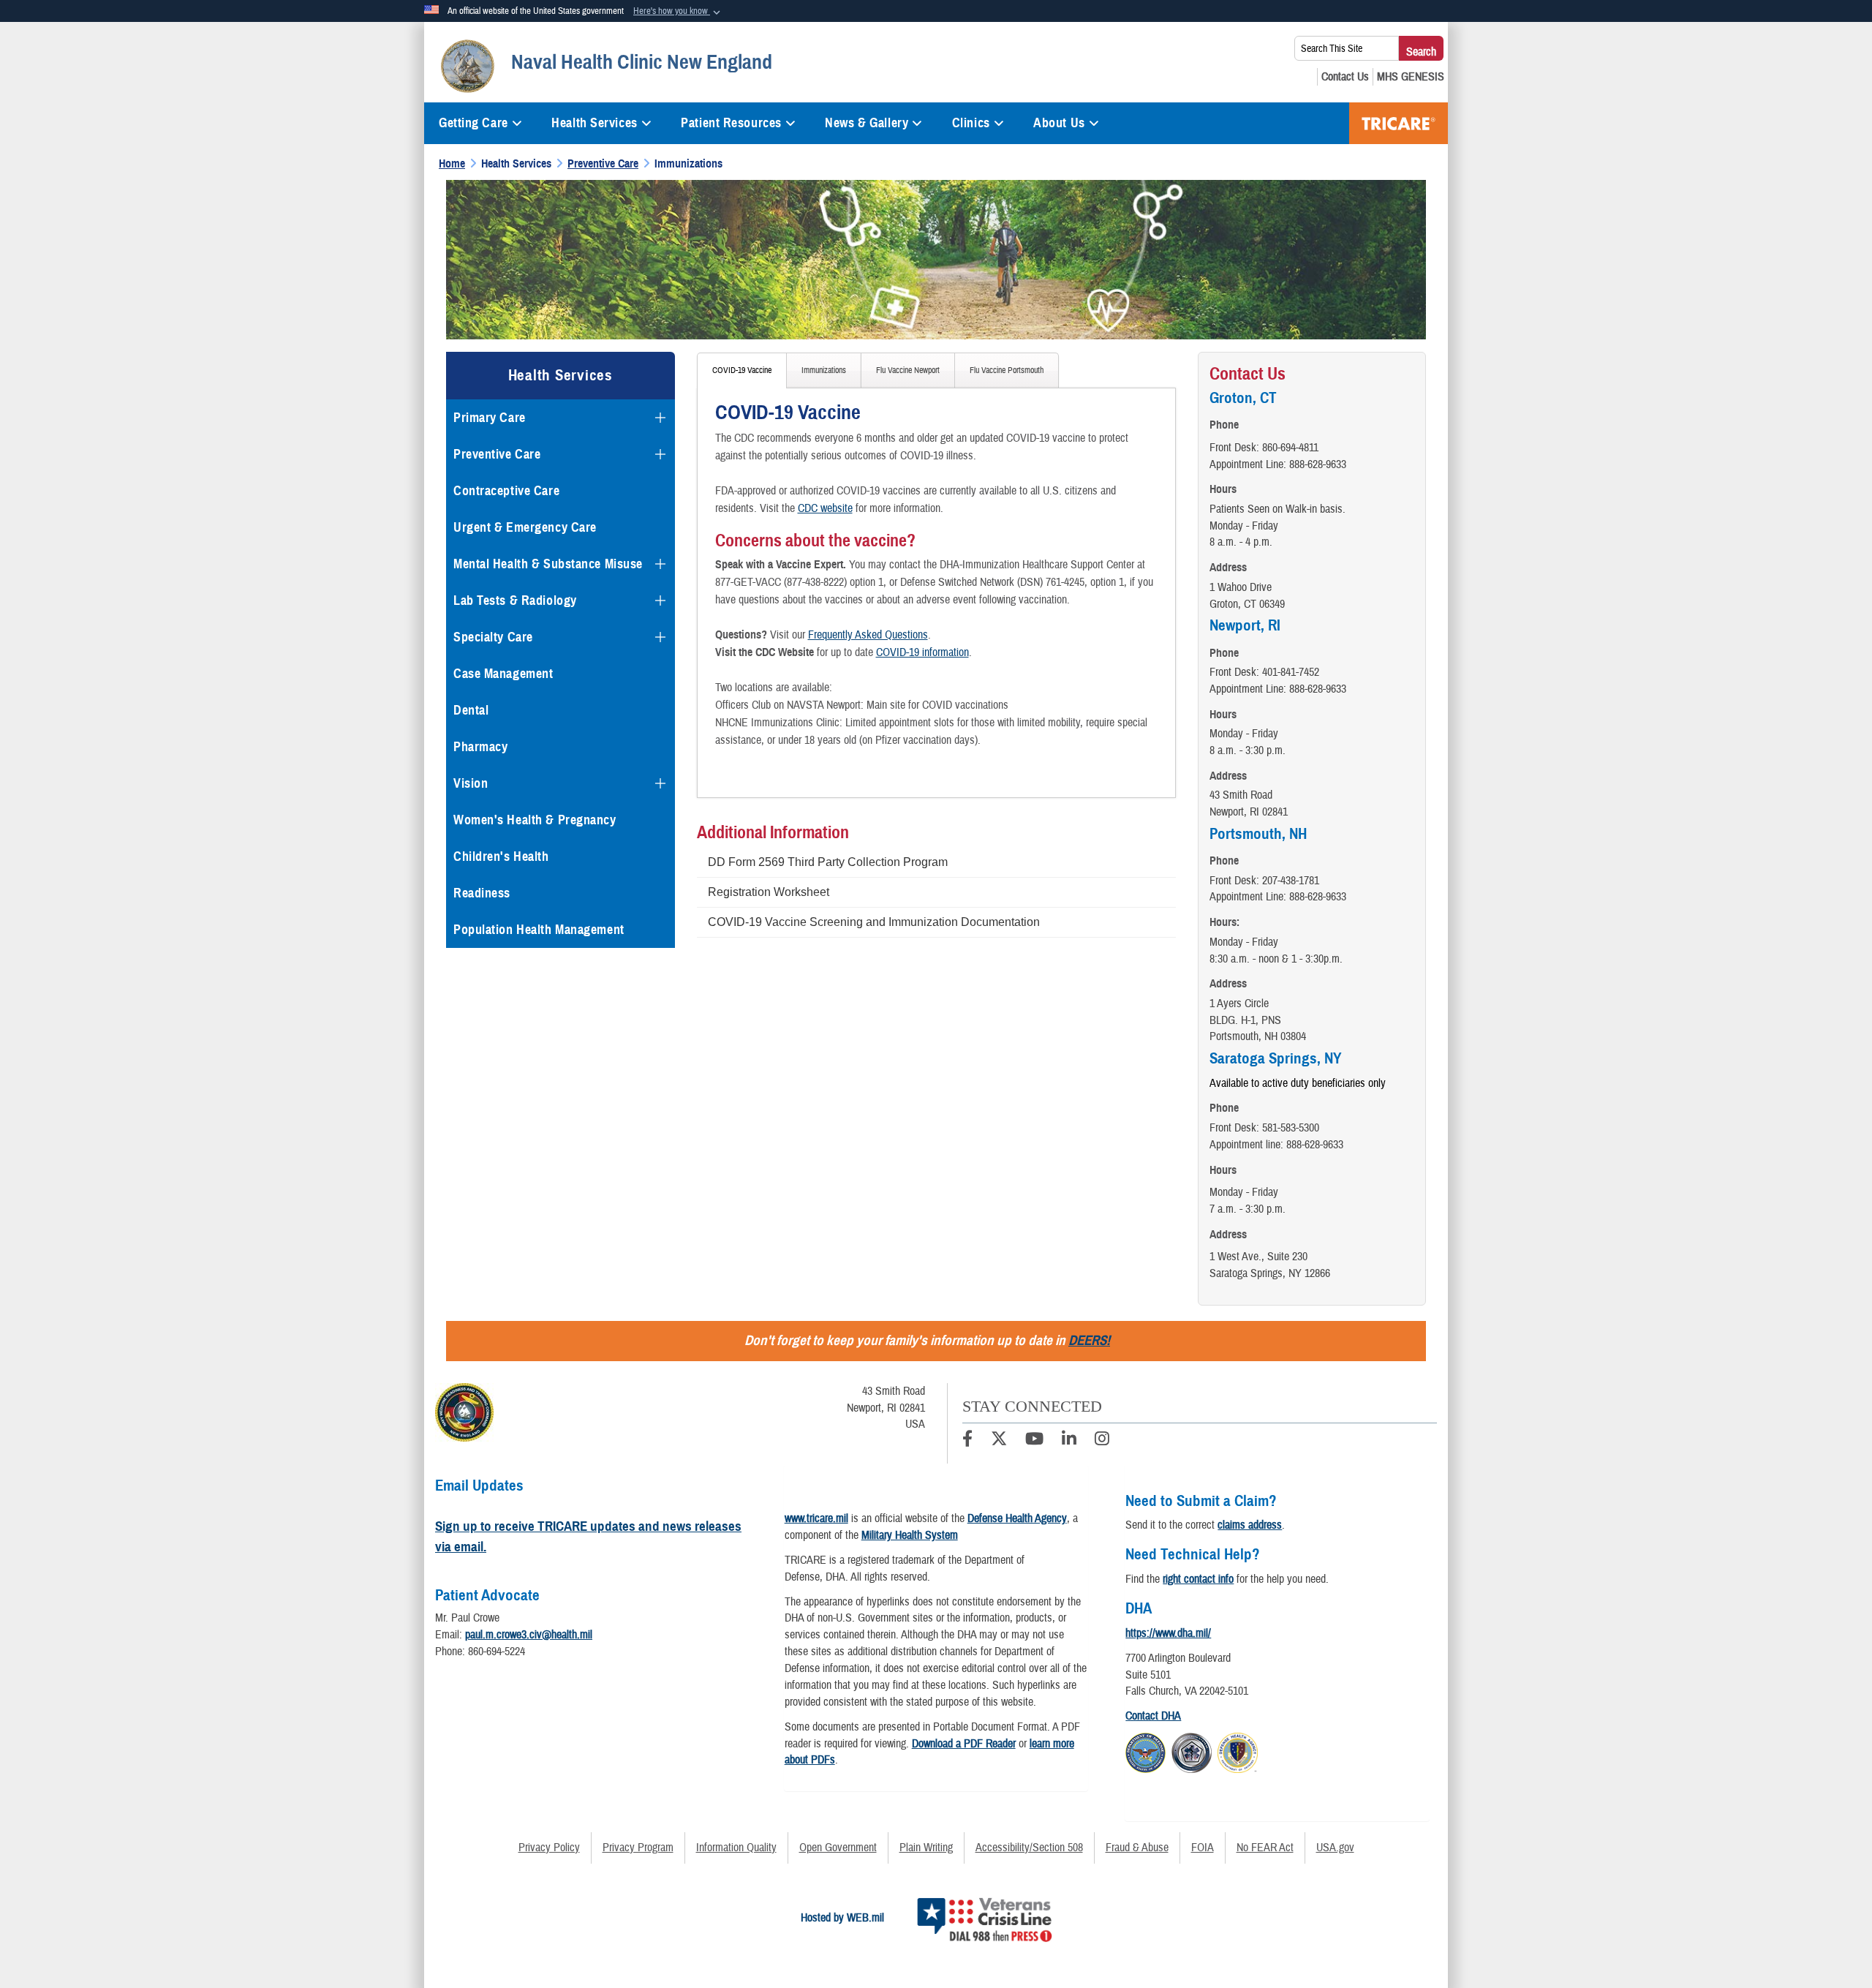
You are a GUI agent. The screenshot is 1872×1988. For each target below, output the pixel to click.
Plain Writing (926, 1848)
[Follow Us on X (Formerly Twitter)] (999, 1441)
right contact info (1198, 1579)
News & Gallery (867, 123)
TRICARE (1399, 123)
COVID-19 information (922, 652)
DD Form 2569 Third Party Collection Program (828, 862)
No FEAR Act (1265, 1848)
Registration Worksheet (769, 892)
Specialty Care (493, 637)
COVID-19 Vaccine (742, 370)
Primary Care (490, 418)
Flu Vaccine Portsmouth (1007, 370)
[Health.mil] (1192, 1751)
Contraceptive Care (506, 491)
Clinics (971, 123)
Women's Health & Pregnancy (535, 820)
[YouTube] (1034, 1441)
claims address (1250, 1525)
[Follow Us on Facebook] (967, 1441)
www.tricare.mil (816, 1518)
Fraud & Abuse (1137, 1848)
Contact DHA (1153, 1716)
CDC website (825, 508)
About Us (1059, 123)
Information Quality (736, 1848)
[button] (678, 12)
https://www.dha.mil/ (1168, 1633)
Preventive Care (497, 454)
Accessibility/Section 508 (1029, 1848)
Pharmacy (480, 747)
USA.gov (1335, 1848)
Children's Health (501, 856)
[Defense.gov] (1146, 1751)
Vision (471, 783)
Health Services (594, 123)
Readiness (482, 893)
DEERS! (1089, 1340)
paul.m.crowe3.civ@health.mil (529, 1635)
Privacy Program (638, 1848)
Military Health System (910, 1535)
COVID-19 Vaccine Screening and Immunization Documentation (874, 922)
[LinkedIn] (1069, 1441)
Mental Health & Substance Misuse (548, 564)
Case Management (503, 674)
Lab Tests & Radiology (515, 600)
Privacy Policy (549, 1848)
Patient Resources (731, 123)
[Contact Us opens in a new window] (1345, 77)
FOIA (1203, 1848)
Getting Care (473, 123)
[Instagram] (1102, 1441)
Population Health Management (539, 930)
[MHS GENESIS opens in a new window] (1411, 77)
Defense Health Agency (1017, 1518)
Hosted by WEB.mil (842, 1918)
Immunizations (824, 370)
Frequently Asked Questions (868, 635)
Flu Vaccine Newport (908, 370)
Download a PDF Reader (964, 1744)
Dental (471, 710)
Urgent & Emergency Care (525, 527)
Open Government (838, 1848)
